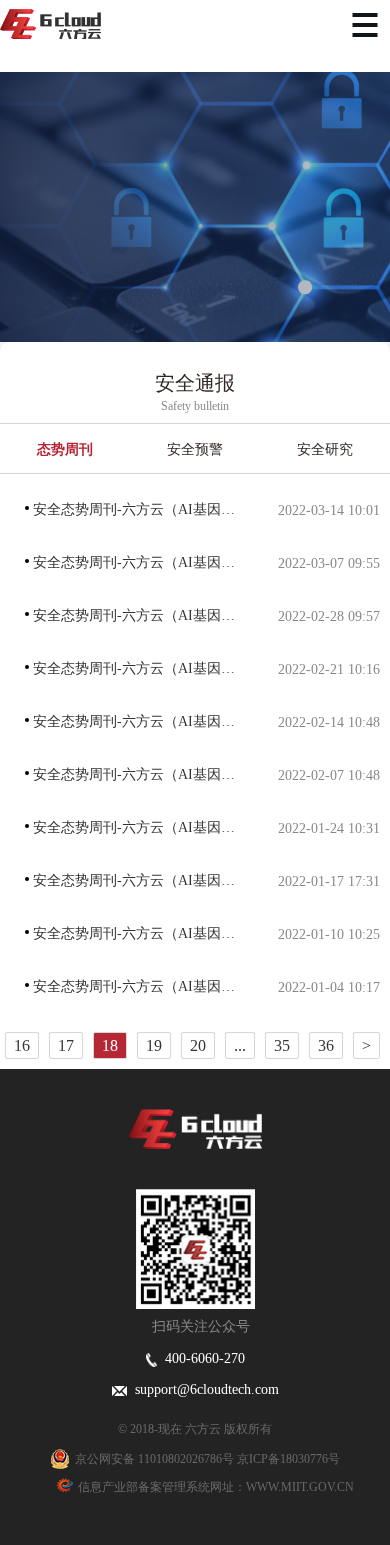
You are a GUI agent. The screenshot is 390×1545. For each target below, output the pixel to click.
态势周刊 (65, 449)
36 (326, 1045)
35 (282, 1045)
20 (198, 1045)
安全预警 (195, 449)
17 (66, 1045)
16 (22, 1045)
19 (154, 1045)
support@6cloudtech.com (203, 1389)
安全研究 (325, 449)
